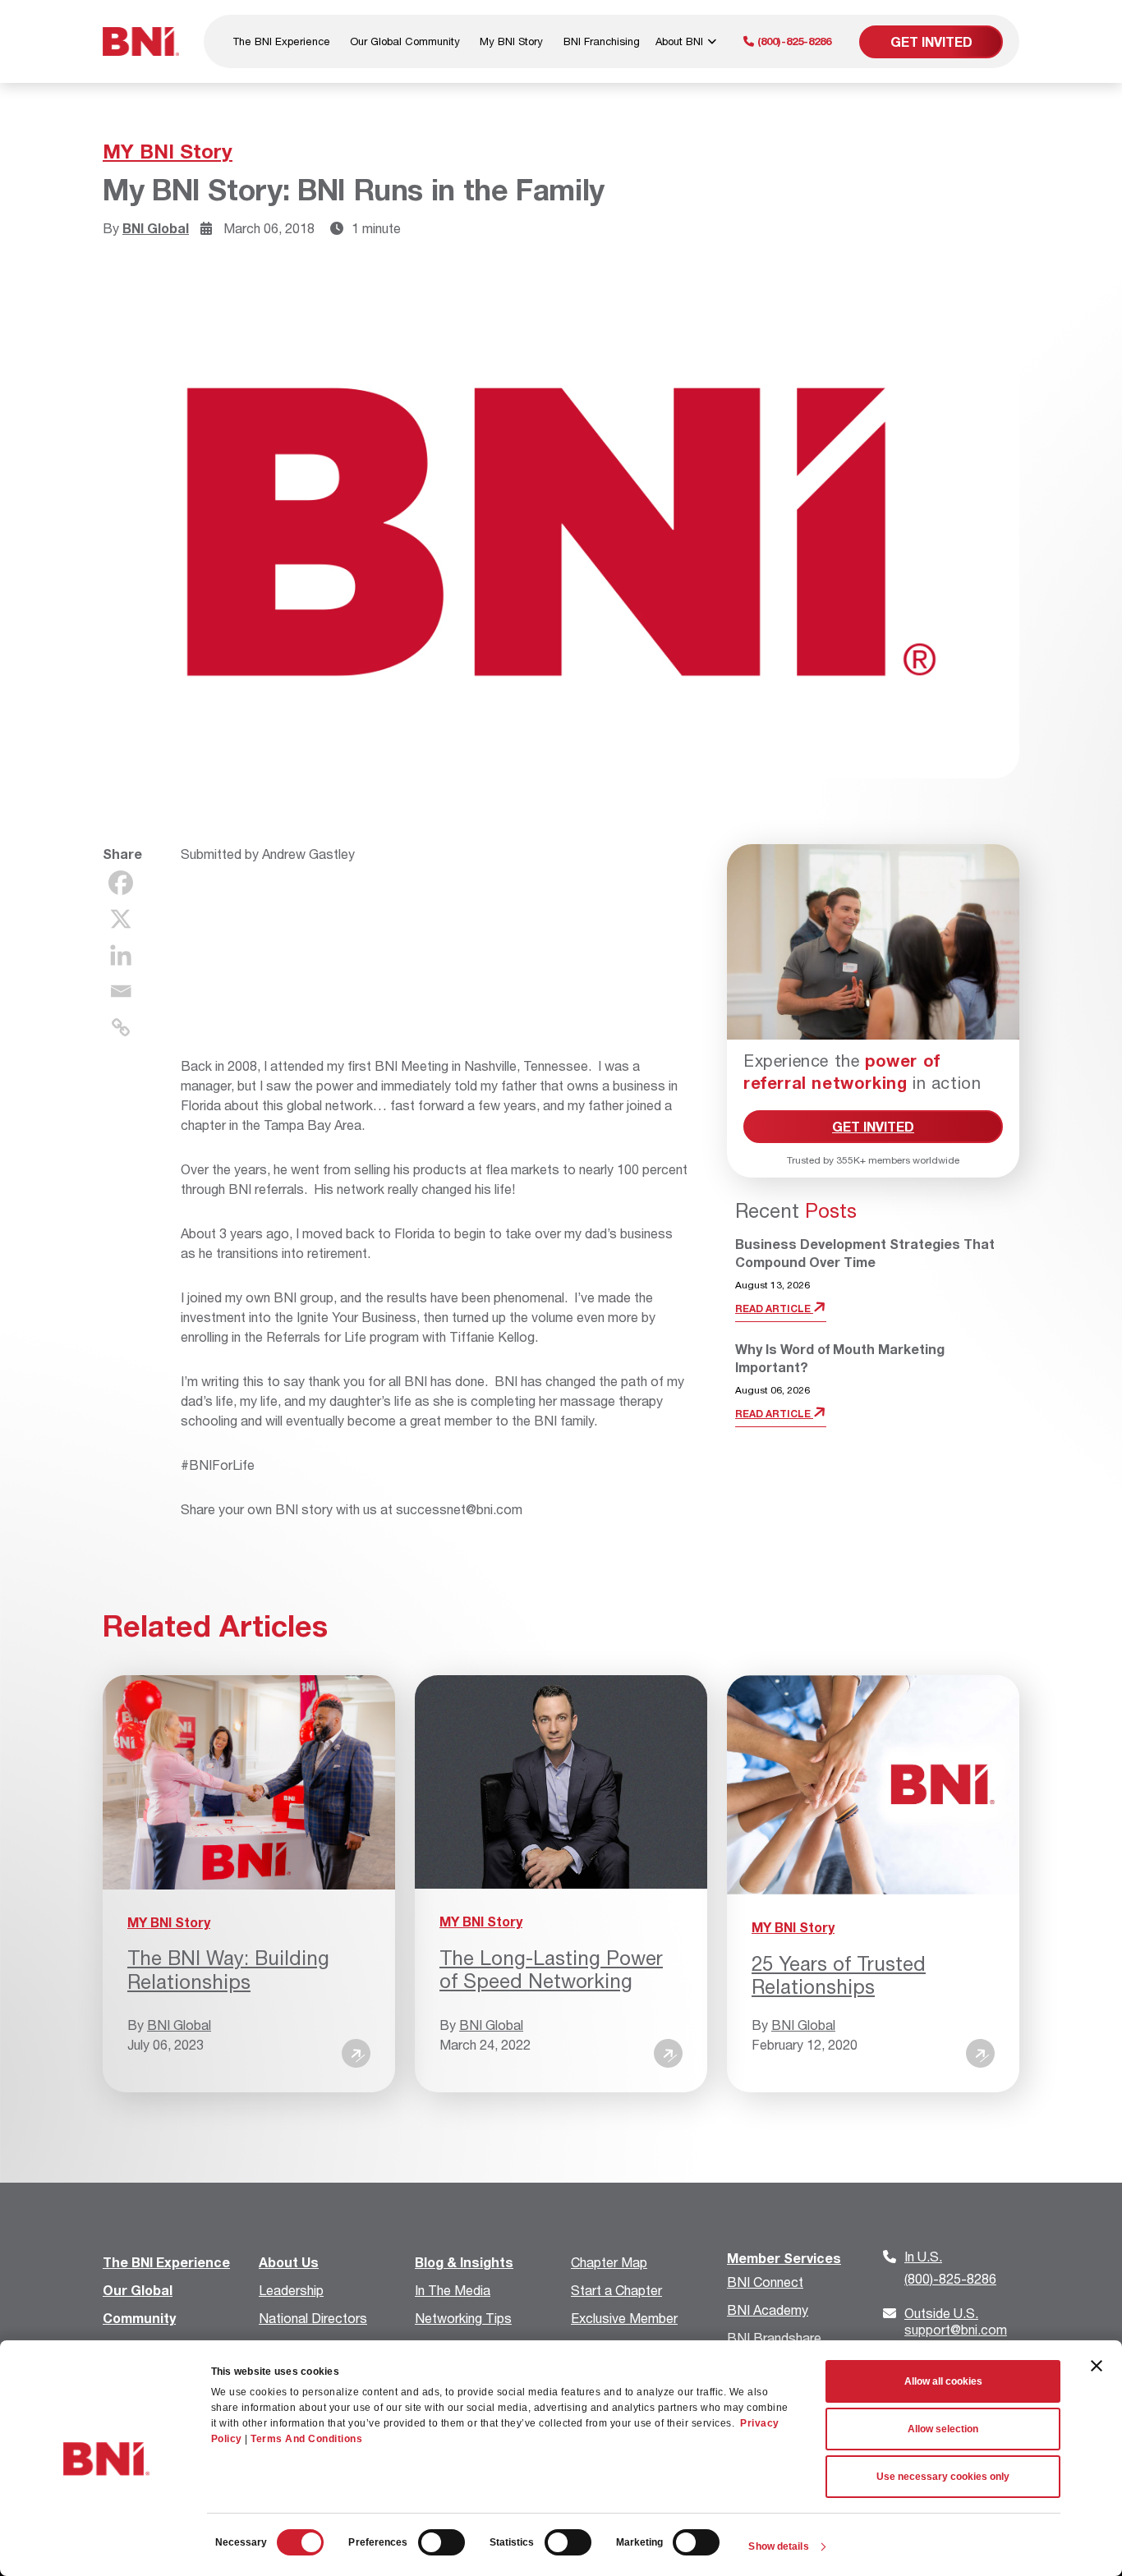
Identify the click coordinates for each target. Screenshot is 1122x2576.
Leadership (291, 2290)
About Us (289, 2262)
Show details (778, 2546)
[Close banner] (1097, 2366)
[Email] (121, 991)
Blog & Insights (464, 2262)
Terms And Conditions (306, 2439)
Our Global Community (405, 41)
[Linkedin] (121, 955)
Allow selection (943, 2429)
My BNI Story (511, 41)
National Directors (313, 2318)
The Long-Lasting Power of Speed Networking (551, 1970)
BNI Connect (765, 2282)
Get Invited (931, 41)
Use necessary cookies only (943, 2477)
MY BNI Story (168, 151)
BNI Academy (768, 2310)
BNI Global (156, 228)
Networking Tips (463, 2318)
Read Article (774, 1309)
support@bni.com (956, 2321)
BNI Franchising (602, 41)
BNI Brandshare (774, 2337)
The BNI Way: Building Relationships (228, 1970)
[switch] (441, 2542)
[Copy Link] (121, 1027)
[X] (121, 919)
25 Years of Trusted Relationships (839, 1975)
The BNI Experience (281, 41)
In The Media (453, 2290)
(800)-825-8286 (793, 41)
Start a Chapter (616, 2290)
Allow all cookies (943, 2381)
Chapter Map (609, 2262)
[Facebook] (121, 883)
